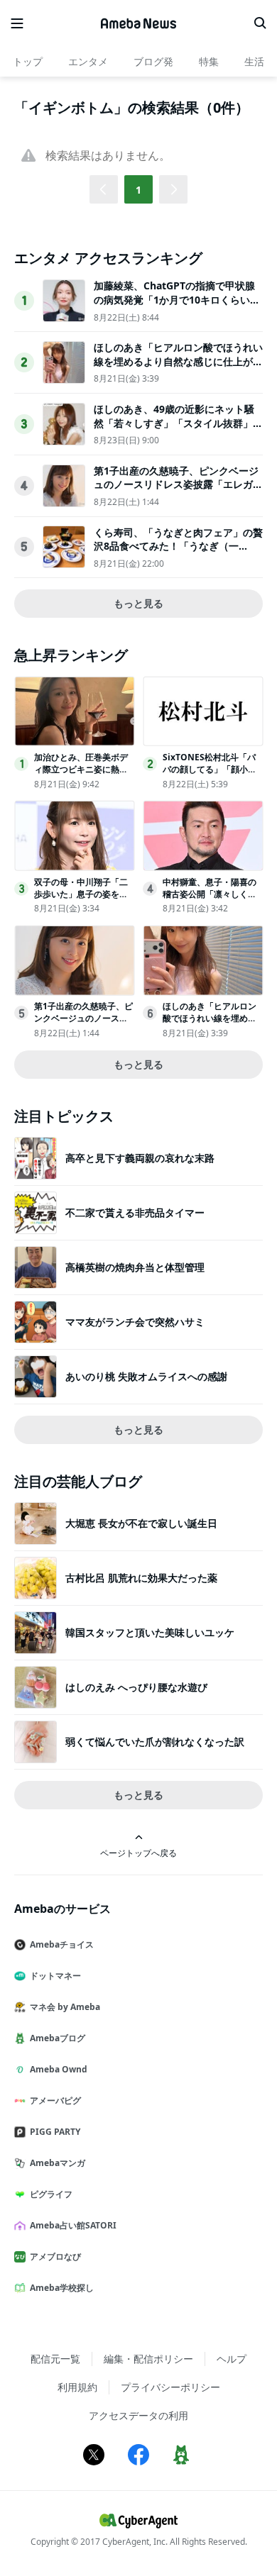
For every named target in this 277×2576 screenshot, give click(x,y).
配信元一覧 (55, 2359)
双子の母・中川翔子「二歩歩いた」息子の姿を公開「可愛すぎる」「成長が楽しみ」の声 (81, 900)
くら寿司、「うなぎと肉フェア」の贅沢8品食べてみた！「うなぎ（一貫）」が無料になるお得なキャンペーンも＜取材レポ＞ (178, 553)
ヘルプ (232, 2359)
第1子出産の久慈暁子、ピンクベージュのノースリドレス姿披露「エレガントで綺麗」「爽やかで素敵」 (178, 484)
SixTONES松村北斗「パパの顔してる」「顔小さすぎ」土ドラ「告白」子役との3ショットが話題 (210, 775)
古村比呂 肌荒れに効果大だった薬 (141, 1578)
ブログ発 (153, 61)
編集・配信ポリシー (148, 2359)
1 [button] (138, 190)
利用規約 (77, 2387)
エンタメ (88, 61)
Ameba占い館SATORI (73, 2225)
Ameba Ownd (59, 2069)
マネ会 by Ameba (65, 2007)
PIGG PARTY (55, 2132)
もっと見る (138, 603)
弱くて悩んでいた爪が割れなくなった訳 (155, 1742)
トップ (28, 61)
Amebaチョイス (62, 1944)
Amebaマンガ (58, 2163)
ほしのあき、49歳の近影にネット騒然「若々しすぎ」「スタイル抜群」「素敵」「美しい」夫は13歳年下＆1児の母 (177, 430)
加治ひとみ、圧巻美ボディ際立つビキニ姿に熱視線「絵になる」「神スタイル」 (81, 775)
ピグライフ (51, 2194)
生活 (254, 61)
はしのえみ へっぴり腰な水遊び (136, 1687)
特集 (209, 61)
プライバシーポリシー (170, 2387)
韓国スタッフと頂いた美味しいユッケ (150, 1632)
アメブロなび (55, 2256)
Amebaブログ (58, 2038)
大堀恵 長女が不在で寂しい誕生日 (141, 1523)
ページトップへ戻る (138, 1853)
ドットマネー (55, 1976)
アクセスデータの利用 (138, 2415)
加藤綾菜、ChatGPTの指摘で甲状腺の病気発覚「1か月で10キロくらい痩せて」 (177, 299)
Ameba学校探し (62, 2288)
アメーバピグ (55, 2100)
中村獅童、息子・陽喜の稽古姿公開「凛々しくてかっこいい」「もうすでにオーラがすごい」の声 (210, 900)
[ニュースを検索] (260, 23)
